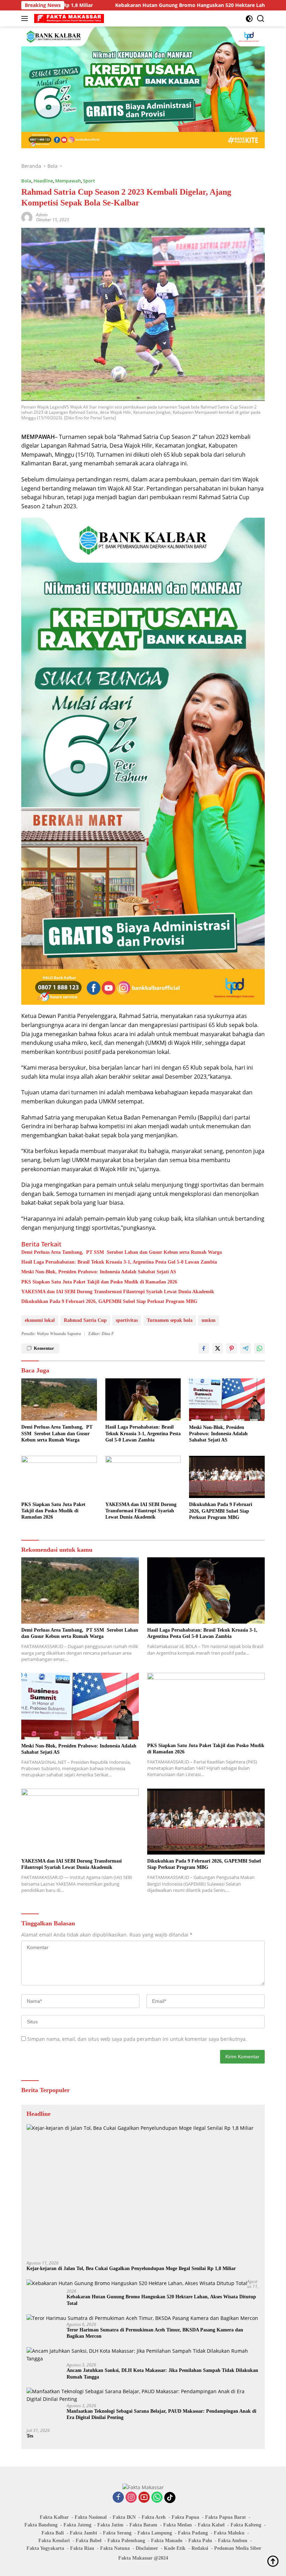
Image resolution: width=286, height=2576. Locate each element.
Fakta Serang (117, 2533)
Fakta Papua (185, 2517)
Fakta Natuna (115, 2548)
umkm (209, 1320)
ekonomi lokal (40, 1320)
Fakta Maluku (229, 2533)
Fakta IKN (124, 2517)
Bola (26, 181)
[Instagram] (131, 2498)
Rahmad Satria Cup (85, 1320)
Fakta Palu (200, 2541)
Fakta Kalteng (246, 2525)
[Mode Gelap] (249, 19)
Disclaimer (147, 2548)
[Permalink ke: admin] (27, 217)
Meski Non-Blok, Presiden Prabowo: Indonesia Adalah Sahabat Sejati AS (99, 1272)
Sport (89, 181)
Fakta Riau (82, 2548)
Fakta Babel (89, 2541)
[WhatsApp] (157, 2498)
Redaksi (200, 2548)
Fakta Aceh (154, 2517)
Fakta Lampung (155, 2533)
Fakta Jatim (110, 2525)
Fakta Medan (178, 2525)
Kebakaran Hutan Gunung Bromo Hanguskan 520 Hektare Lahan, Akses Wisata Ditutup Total (139, 5)
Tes (30, 2436)
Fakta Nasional (91, 2517)
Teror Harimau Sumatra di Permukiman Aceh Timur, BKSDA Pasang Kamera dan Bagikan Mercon (155, 2333)
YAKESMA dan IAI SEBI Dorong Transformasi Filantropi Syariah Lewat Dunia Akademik (118, 1292)
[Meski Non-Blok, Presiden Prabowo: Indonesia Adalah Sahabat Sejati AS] (227, 1400)
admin (42, 215)
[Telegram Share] (246, 1348)
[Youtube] (144, 2498)
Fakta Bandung (41, 2525)
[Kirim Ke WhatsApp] (259, 1348)
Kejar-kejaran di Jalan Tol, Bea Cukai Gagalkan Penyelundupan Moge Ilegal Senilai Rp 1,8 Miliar (131, 2268)
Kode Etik (175, 2548)
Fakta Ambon (233, 2541)
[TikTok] (170, 2498)
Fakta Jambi (83, 2533)
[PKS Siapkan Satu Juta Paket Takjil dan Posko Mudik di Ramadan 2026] (59, 1477)
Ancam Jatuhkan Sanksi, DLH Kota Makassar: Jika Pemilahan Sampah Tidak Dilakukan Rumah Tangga (162, 2373)
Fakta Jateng (77, 2525)
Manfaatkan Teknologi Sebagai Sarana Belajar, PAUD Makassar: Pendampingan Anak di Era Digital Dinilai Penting (161, 2414)
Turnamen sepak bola (170, 1320)
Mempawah (68, 181)
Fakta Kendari (54, 2541)
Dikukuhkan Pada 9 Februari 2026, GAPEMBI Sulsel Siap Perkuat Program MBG (109, 1301)
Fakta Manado (167, 2541)
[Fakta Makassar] (68, 18)
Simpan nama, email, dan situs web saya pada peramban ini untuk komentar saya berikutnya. (137, 2039)
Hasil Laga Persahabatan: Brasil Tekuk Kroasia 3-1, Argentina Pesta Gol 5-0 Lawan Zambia (119, 1262)
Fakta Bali (53, 2533)
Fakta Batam (143, 2525)
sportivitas (127, 1320)
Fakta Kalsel (211, 2525)
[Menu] (26, 18)
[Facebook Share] (204, 1348)
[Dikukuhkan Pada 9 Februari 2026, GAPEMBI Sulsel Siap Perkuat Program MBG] (227, 1477)
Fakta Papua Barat (225, 2517)
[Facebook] (118, 2498)
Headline (43, 181)
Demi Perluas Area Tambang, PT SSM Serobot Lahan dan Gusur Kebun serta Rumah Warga (122, 1252)
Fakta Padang (193, 2533)
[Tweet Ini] (218, 1348)
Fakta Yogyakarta (45, 2548)
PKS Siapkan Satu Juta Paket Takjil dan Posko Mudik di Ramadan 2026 (99, 1282)
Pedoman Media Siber (238, 2548)
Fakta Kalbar (54, 2517)
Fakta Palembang (126, 2541)
